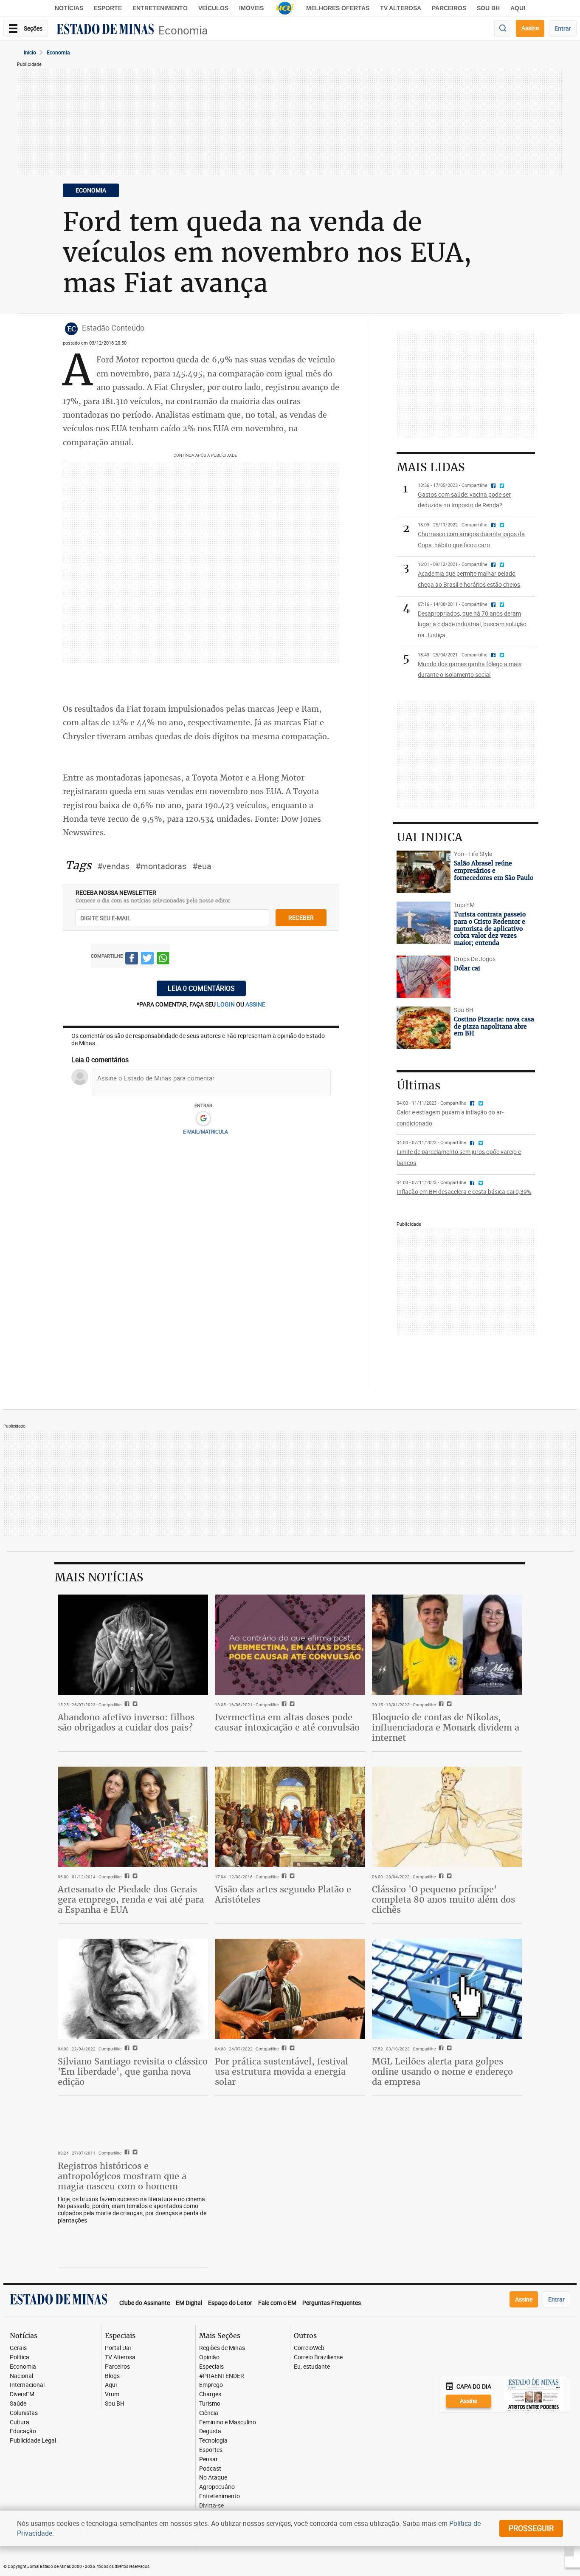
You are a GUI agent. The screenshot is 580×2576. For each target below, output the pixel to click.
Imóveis (251, 8)
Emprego (211, 2385)
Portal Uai (118, 2348)
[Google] (203, 1119)
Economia (183, 30)
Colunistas (24, 2413)
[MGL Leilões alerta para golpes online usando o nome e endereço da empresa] (447, 1989)
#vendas (113, 866)
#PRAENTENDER (222, 2376)
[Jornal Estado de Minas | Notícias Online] (105, 30)
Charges (210, 2394)
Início (30, 52)
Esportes (211, 2450)
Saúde (18, 2404)
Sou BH (488, 8)
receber (301, 918)
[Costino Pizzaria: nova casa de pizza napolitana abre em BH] (423, 1028)
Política (20, 2357)
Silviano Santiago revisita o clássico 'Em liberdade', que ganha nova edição (133, 2071)
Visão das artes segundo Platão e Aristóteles (283, 1894)
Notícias (69, 8)
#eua (202, 866)
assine (255, 1004)
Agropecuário (217, 2487)
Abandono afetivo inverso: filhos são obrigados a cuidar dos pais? (126, 1722)
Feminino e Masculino (228, 2422)
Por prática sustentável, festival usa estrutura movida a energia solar (282, 2071)
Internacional (27, 2385)
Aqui (111, 2385)
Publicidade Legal (33, 2441)
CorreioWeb (309, 2348)
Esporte (108, 8)
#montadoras (161, 866)
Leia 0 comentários (201, 988)
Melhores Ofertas (338, 8)
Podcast (210, 2469)
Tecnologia (213, 2441)
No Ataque (213, 2478)
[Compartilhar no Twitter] (147, 960)
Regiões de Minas (222, 2348)
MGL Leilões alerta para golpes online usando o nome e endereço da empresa (442, 2071)
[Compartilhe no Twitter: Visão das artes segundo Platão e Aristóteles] (291, 1877)
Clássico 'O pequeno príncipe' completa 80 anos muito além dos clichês (443, 1899)
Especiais (211, 2367)
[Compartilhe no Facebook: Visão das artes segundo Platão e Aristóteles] (283, 1877)
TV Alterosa (401, 8)
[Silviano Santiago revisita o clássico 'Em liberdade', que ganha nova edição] (133, 1989)
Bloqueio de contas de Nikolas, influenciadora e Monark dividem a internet (446, 1727)
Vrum (112, 2394)
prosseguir (531, 2528)
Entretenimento (160, 8)
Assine (530, 28)
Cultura (20, 2422)
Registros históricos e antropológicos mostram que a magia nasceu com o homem (122, 2176)
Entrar (563, 28)
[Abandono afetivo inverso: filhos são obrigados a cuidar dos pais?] (133, 1645)
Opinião (209, 2357)
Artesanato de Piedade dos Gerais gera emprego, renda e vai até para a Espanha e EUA (131, 1899)
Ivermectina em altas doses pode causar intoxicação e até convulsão (287, 1722)
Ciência (209, 2413)
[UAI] (285, 8)
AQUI (518, 8)
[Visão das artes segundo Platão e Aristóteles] (290, 1817)
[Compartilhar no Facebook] (132, 960)
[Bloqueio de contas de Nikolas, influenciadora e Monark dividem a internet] (447, 1645)
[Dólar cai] (423, 977)
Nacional (21, 2376)
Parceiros (449, 8)
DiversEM (22, 2394)
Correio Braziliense (318, 2357)
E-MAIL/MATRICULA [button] (206, 1131)
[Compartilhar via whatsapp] (163, 960)
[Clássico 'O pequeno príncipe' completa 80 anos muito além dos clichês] (447, 1817)
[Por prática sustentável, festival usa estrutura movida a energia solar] (290, 1989)
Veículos (213, 8)
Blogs (112, 2376)
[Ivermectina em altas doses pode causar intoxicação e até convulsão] (290, 1645)
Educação (23, 2431)
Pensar (208, 2459)
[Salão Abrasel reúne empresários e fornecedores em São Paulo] (423, 872)
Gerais (18, 2348)
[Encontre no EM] (503, 29)
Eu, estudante (312, 2367)
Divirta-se (211, 2506)
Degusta (210, 2431)
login (227, 1004)
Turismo (210, 2404)
